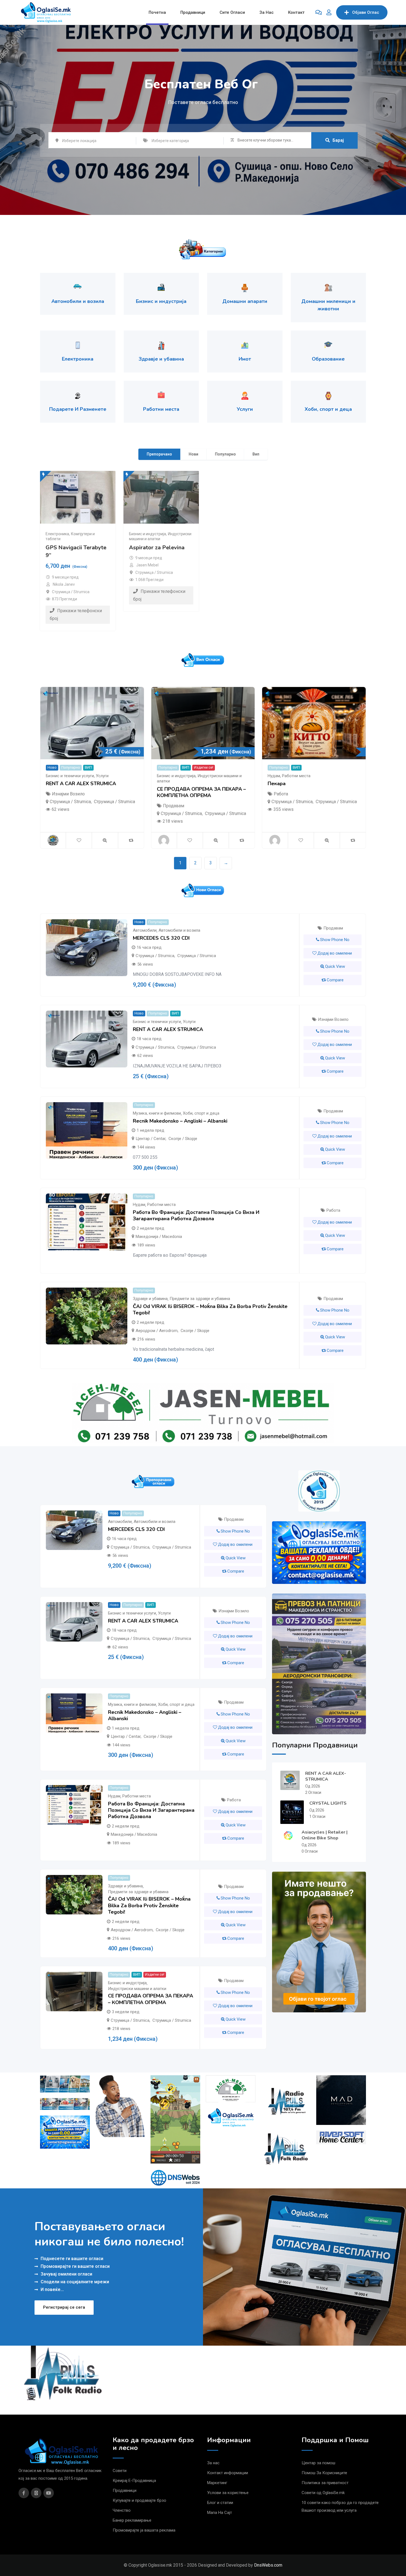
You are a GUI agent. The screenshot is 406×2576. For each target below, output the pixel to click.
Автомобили (145, 930)
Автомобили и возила (179, 930)
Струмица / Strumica (71, 592)
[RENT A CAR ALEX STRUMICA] (92, 723)
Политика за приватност (325, 2483)
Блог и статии (220, 2503)
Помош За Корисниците (324, 2473)
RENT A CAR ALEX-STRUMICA (326, 1776)
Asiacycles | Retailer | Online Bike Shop (325, 1835)
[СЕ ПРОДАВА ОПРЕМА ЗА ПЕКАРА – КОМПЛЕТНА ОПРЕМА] (203, 723)
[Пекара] (314, 723)
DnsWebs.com (268, 2565)
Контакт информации (228, 2473)
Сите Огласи (232, 12)
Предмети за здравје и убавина (200, 1299)
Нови (193, 454)
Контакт (296, 12)
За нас (213, 2463)
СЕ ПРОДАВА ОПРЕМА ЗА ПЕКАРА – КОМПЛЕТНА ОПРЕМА (201, 792)
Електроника (57, 534)
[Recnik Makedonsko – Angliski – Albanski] (87, 1131)
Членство (122, 2510)
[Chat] (319, 12)
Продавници (193, 12)
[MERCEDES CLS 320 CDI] (87, 948)
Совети (120, 2471)
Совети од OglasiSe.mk (323, 2493)
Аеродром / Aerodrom (157, 1331)
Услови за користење (228, 2493)
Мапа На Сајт (220, 2513)
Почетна (157, 12)
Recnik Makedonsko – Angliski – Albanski (180, 1121)
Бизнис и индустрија (147, 534)
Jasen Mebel (147, 565)
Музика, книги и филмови (157, 1113)
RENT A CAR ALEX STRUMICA (81, 784)
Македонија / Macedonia (159, 1237)
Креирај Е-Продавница (134, 2481)
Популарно (225, 454)
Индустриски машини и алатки (137, 1989)
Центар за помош (318, 2463)
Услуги (102, 776)
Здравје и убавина (150, 1299)
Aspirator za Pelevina (157, 548)
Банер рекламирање (132, 2520)
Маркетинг (217, 2483)
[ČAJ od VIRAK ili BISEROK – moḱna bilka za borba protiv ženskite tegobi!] (87, 1316)
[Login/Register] (329, 12)
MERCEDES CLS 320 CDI (161, 938)
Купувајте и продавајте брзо (139, 2500)
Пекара (277, 784)
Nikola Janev (64, 584)
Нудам (274, 776)
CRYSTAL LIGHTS (328, 1803)
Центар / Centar (151, 1139)
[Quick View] (105, 840)
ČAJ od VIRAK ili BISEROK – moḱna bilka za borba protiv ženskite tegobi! (210, 1310)
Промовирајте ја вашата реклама (144, 2530)
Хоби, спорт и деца (201, 1113)
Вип (256, 454)
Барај (338, 140)
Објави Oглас (366, 12)
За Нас (267, 12)
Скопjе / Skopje (183, 1139)
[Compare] (131, 840)
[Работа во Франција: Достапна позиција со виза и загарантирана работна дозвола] (87, 1222)
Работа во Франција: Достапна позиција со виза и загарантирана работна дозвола (196, 1215)
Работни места (296, 776)
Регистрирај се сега (64, 2307)
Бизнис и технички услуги (70, 776)
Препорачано (159, 454)
